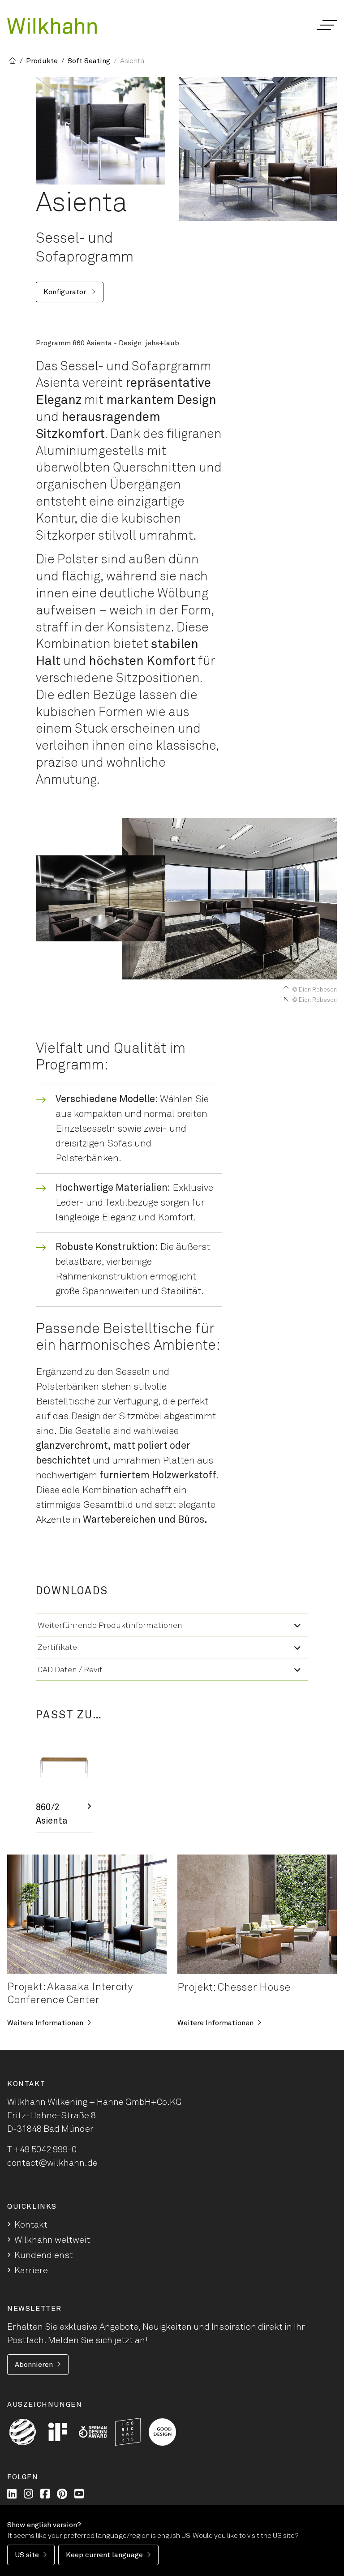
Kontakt (31, 2225)
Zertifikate (57, 1648)
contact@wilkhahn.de (52, 2163)
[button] (326, 25)
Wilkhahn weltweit (52, 2240)
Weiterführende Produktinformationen (110, 1626)
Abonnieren (34, 2365)
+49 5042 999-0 (45, 2150)
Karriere (31, 2271)
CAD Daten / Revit (70, 1670)
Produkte (42, 61)
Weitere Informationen (45, 2023)
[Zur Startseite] (52, 26)
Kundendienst (44, 2255)
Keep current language (104, 2555)
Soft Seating (89, 61)
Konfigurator (66, 292)
